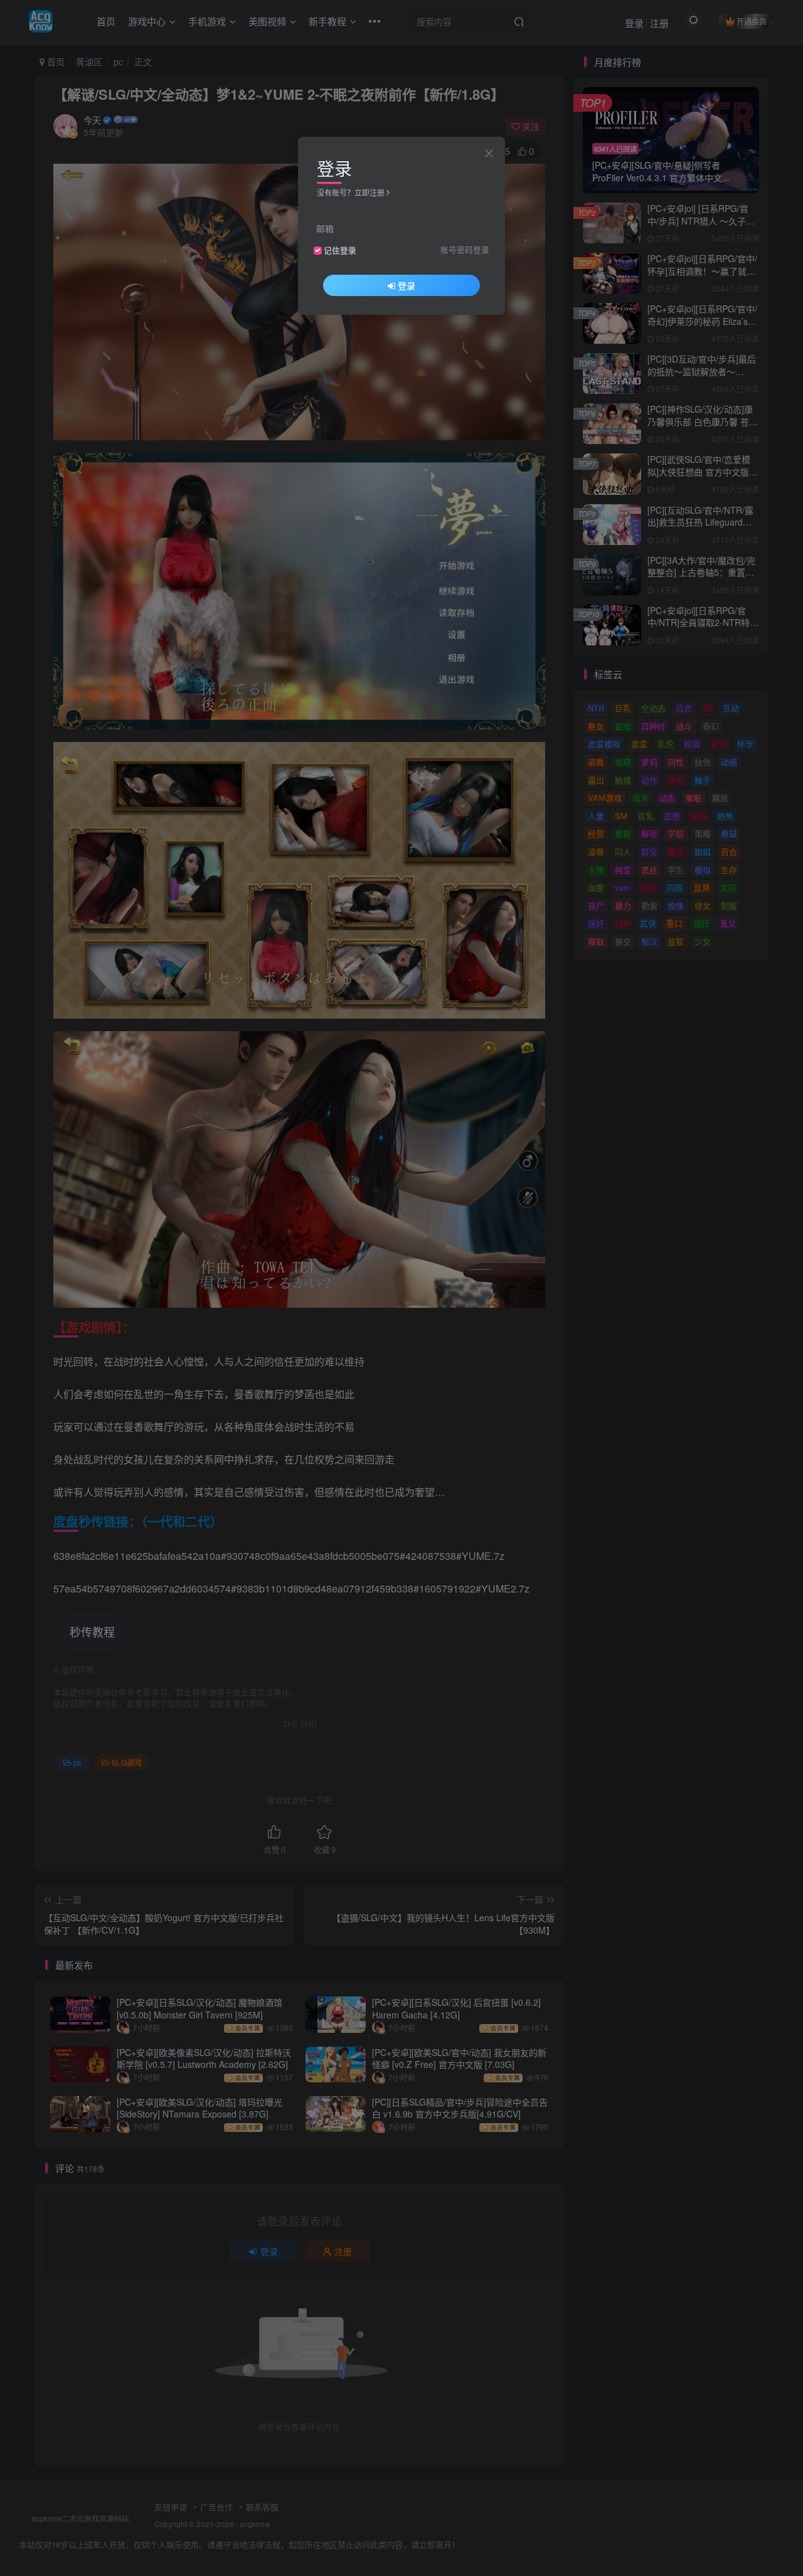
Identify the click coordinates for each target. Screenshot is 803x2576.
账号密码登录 (465, 250)
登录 (407, 285)
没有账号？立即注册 (351, 192)
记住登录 (340, 250)
